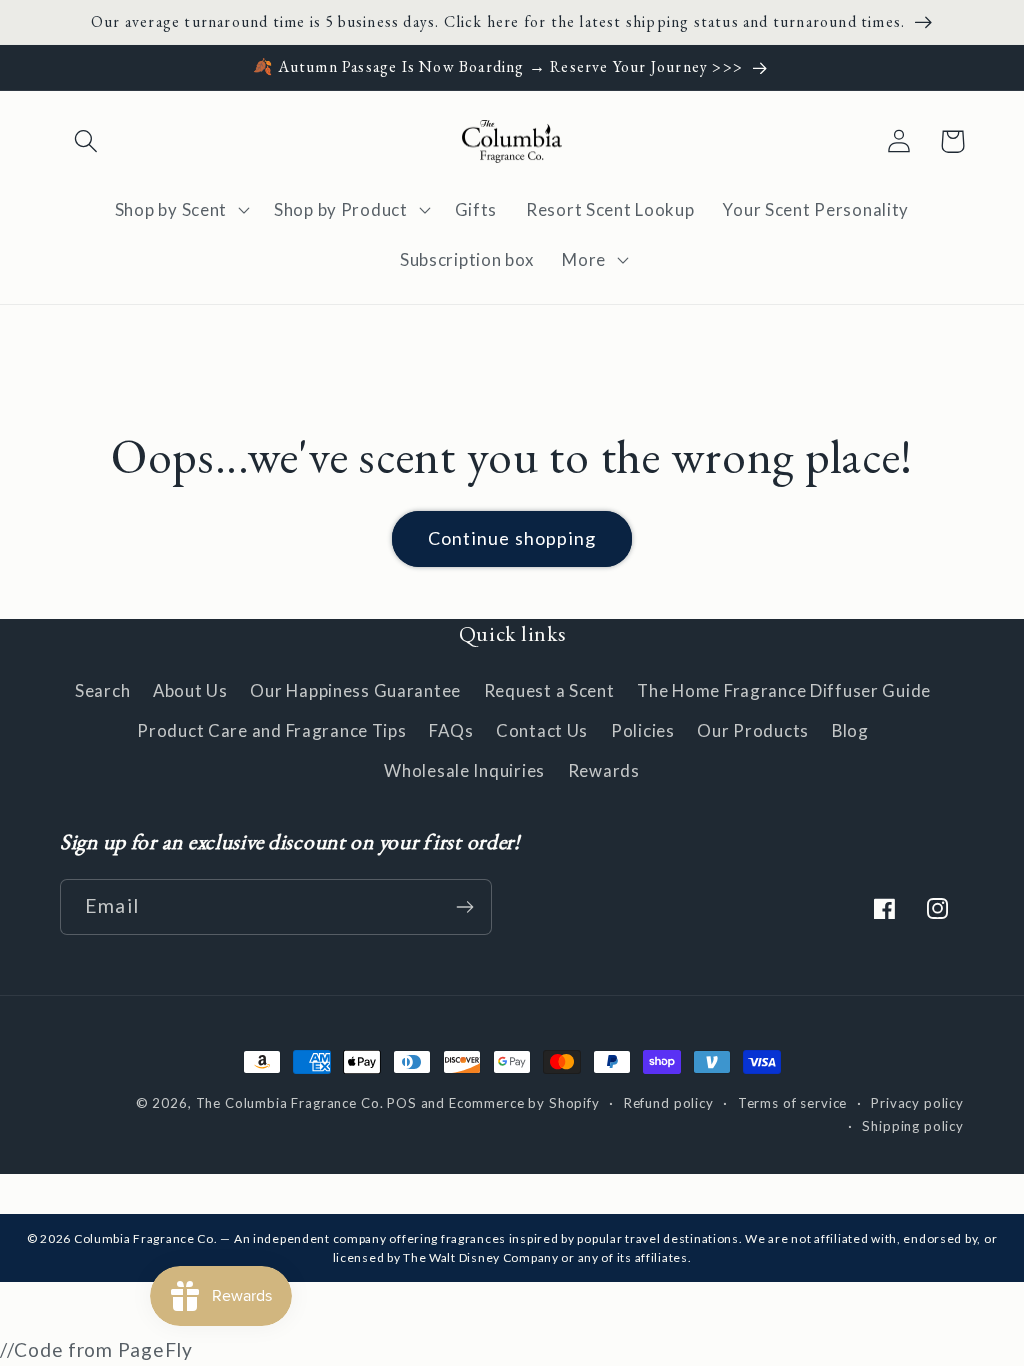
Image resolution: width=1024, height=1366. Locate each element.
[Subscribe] (464, 907)
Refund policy (669, 1103)
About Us (190, 690)
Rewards (604, 770)
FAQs (451, 730)
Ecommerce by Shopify (524, 1103)
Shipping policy (913, 1126)
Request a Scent (549, 690)
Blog (850, 730)
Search (102, 690)
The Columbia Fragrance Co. (290, 1103)
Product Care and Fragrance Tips (271, 730)
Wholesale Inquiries (464, 770)
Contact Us (542, 730)
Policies (643, 730)
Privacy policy (917, 1103)
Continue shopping (512, 538)
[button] (86, 141)
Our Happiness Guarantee (355, 690)
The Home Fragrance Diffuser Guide (784, 690)
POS (402, 1103)
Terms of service (792, 1103)
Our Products (753, 730)
